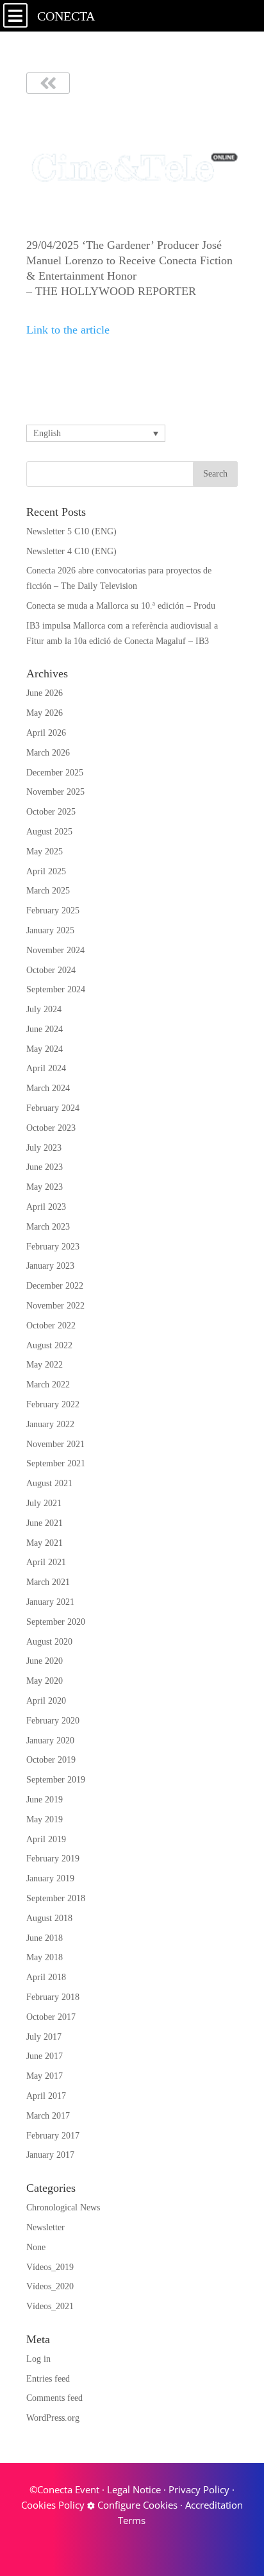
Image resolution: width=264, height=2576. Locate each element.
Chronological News (63, 2207)
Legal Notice (134, 2489)
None (36, 2247)
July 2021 (44, 1503)
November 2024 (55, 950)
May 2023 (45, 1187)
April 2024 (46, 1068)
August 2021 (49, 1483)
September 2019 (56, 1780)
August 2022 (49, 1345)
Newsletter (45, 2227)
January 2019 (50, 1878)
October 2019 (51, 1760)
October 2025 (51, 812)
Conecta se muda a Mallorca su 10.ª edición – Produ (121, 606)
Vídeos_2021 (50, 2306)
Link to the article (68, 330)
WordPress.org (53, 2418)
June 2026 (45, 693)
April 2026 (46, 733)
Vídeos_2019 (50, 2267)
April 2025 (46, 871)
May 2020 (45, 1681)
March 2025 (48, 891)
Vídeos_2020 (50, 2286)
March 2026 (48, 753)
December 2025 (55, 773)
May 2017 (45, 2076)
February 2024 (53, 1108)
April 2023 (46, 1207)
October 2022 (51, 1326)
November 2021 (55, 1444)
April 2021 (46, 1562)
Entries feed (48, 2379)
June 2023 (45, 1167)
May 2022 (45, 1365)
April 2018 (46, 1977)
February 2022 (53, 1404)
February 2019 (53, 1859)
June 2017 (45, 2056)
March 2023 (48, 1227)
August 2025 (49, 832)
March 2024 (48, 1088)
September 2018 (56, 1898)
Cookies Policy (53, 2505)
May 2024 (45, 1049)
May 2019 (45, 1819)
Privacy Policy (199, 2489)
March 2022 (48, 1385)
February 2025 (53, 911)
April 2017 (46, 2096)
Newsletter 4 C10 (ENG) (71, 551)
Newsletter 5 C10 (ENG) (71, 531)
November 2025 (55, 792)
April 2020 (46, 1701)
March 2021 (48, 1582)
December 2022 (55, 1286)
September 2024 (56, 989)
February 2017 (53, 2136)
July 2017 (44, 2037)
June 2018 (45, 1938)
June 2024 (45, 1029)
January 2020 (50, 1741)
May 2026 (45, 713)
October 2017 (51, 2017)
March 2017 (48, 2116)
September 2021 (56, 1463)
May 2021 (45, 1543)
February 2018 (53, 1997)
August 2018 (49, 1918)
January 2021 (50, 1602)
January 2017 (50, 2155)
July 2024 (44, 1009)
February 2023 (53, 1247)
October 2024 (51, 970)
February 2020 (53, 1721)
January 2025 (50, 930)
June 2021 (45, 1523)
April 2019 (46, 1839)
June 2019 (45, 1800)
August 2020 (49, 1642)
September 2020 (56, 1622)
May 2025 (45, 852)
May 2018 (45, 1957)
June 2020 (45, 1661)
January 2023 (50, 1266)
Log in (38, 2359)
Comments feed (54, 2398)
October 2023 (51, 1128)
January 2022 (50, 1424)
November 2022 (55, 1306)
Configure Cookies (136, 2505)
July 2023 (44, 1148)
